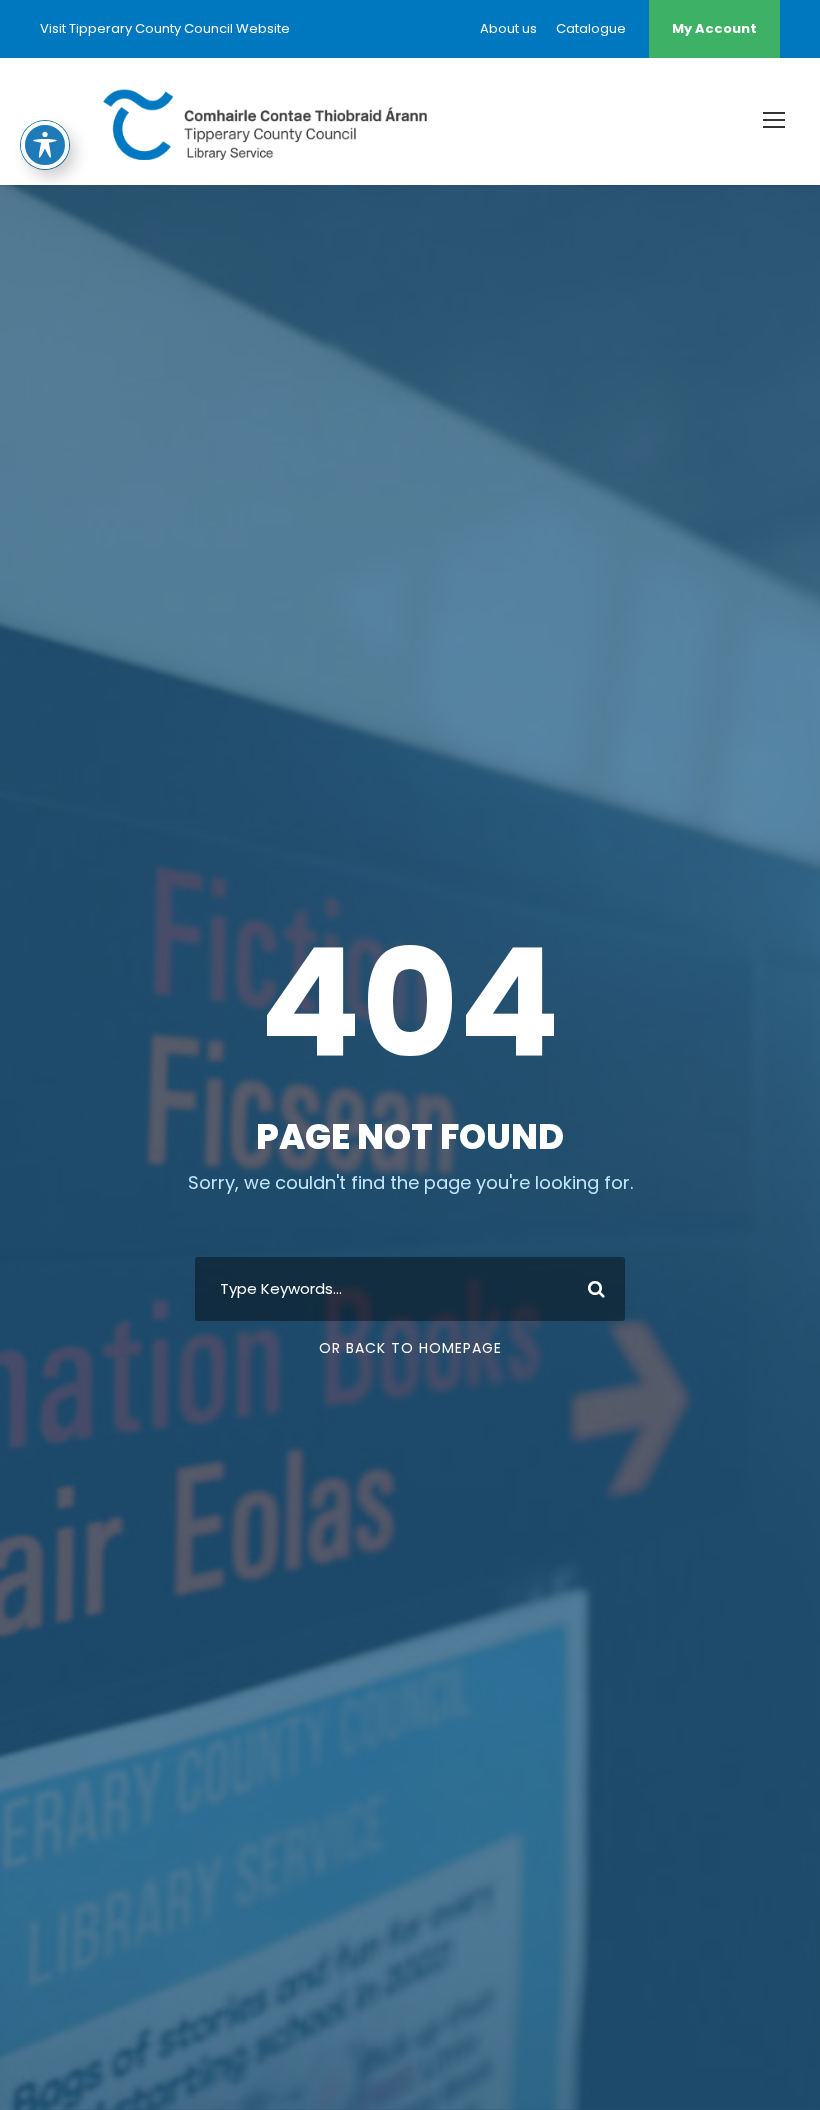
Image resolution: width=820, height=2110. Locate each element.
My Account (714, 28)
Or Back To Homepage (410, 1348)
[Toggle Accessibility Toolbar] (45, 145)
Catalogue (591, 28)
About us (508, 28)
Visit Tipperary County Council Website (165, 28)
